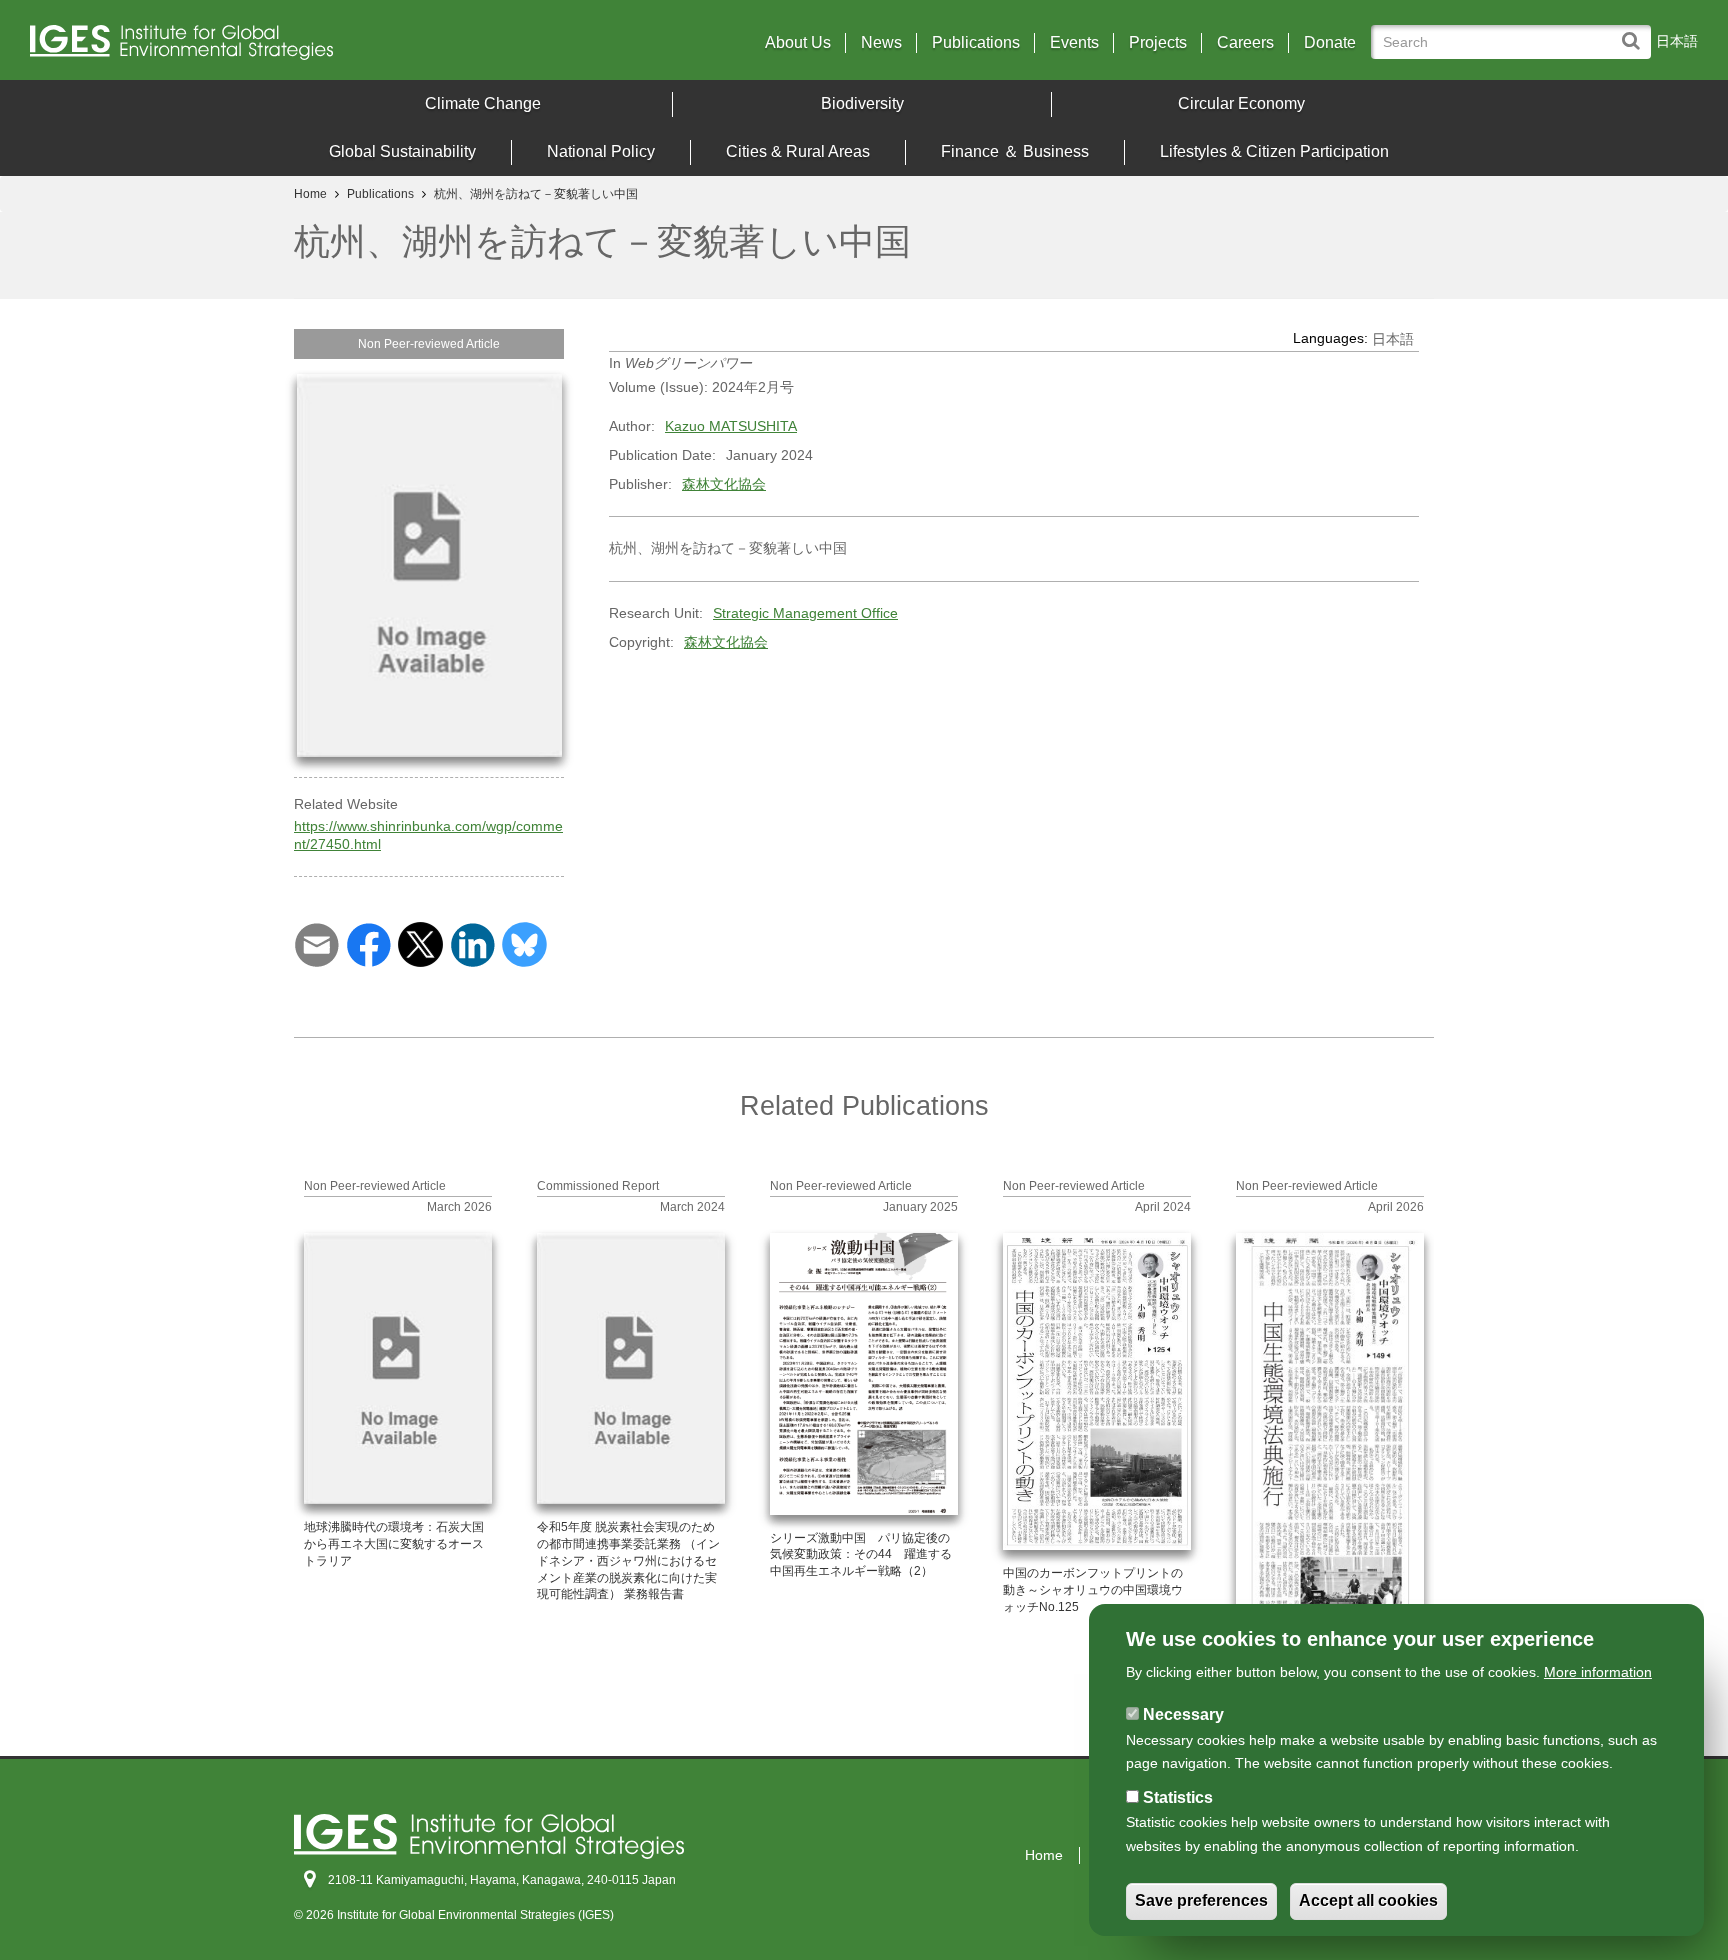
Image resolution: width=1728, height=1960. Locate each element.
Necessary (1183, 1714)
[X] (420, 943)
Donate (1330, 43)
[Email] (316, 943)
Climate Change (483, 103)
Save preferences (1201, 1901)
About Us (798, 43)
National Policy (601, 151)
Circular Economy (1241, 103)
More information (1598, 1672)
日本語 (1677, 41)
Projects (1158, 43)
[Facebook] (368, 943)
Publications (976, 43)
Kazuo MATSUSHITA (731, 426)
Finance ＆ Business (1015, 151)
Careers (1245, 43)
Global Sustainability (402, 151)
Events (1074, 43)
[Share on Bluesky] (524, 943)
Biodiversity (862, 103)
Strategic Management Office (805, 613)
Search (1635, 31)
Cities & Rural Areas (798, 151)
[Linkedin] (472, 943)
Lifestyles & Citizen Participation (1274, 151)
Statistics (1178, 1797)
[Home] (235, 47)
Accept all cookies (1368, 1901)
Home (310, 194)
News (881, 43)
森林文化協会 (724, 484)
